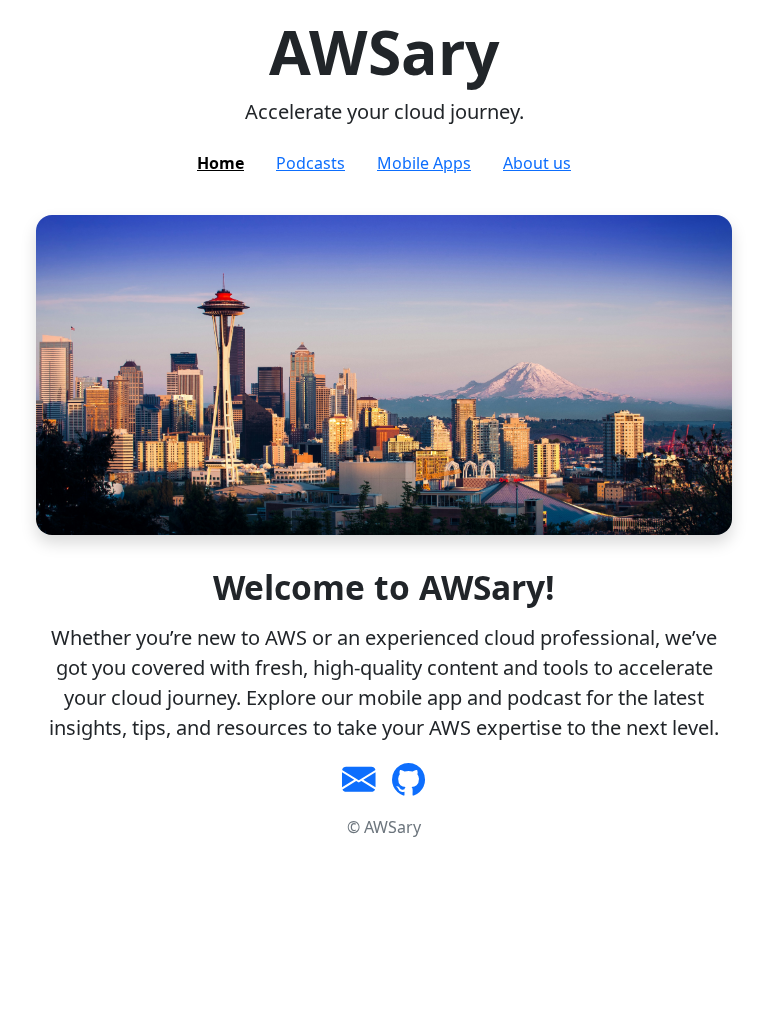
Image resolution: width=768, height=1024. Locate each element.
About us (537, 163)
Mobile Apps (424, 163)
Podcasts (310, 163)
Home (220, 163)
